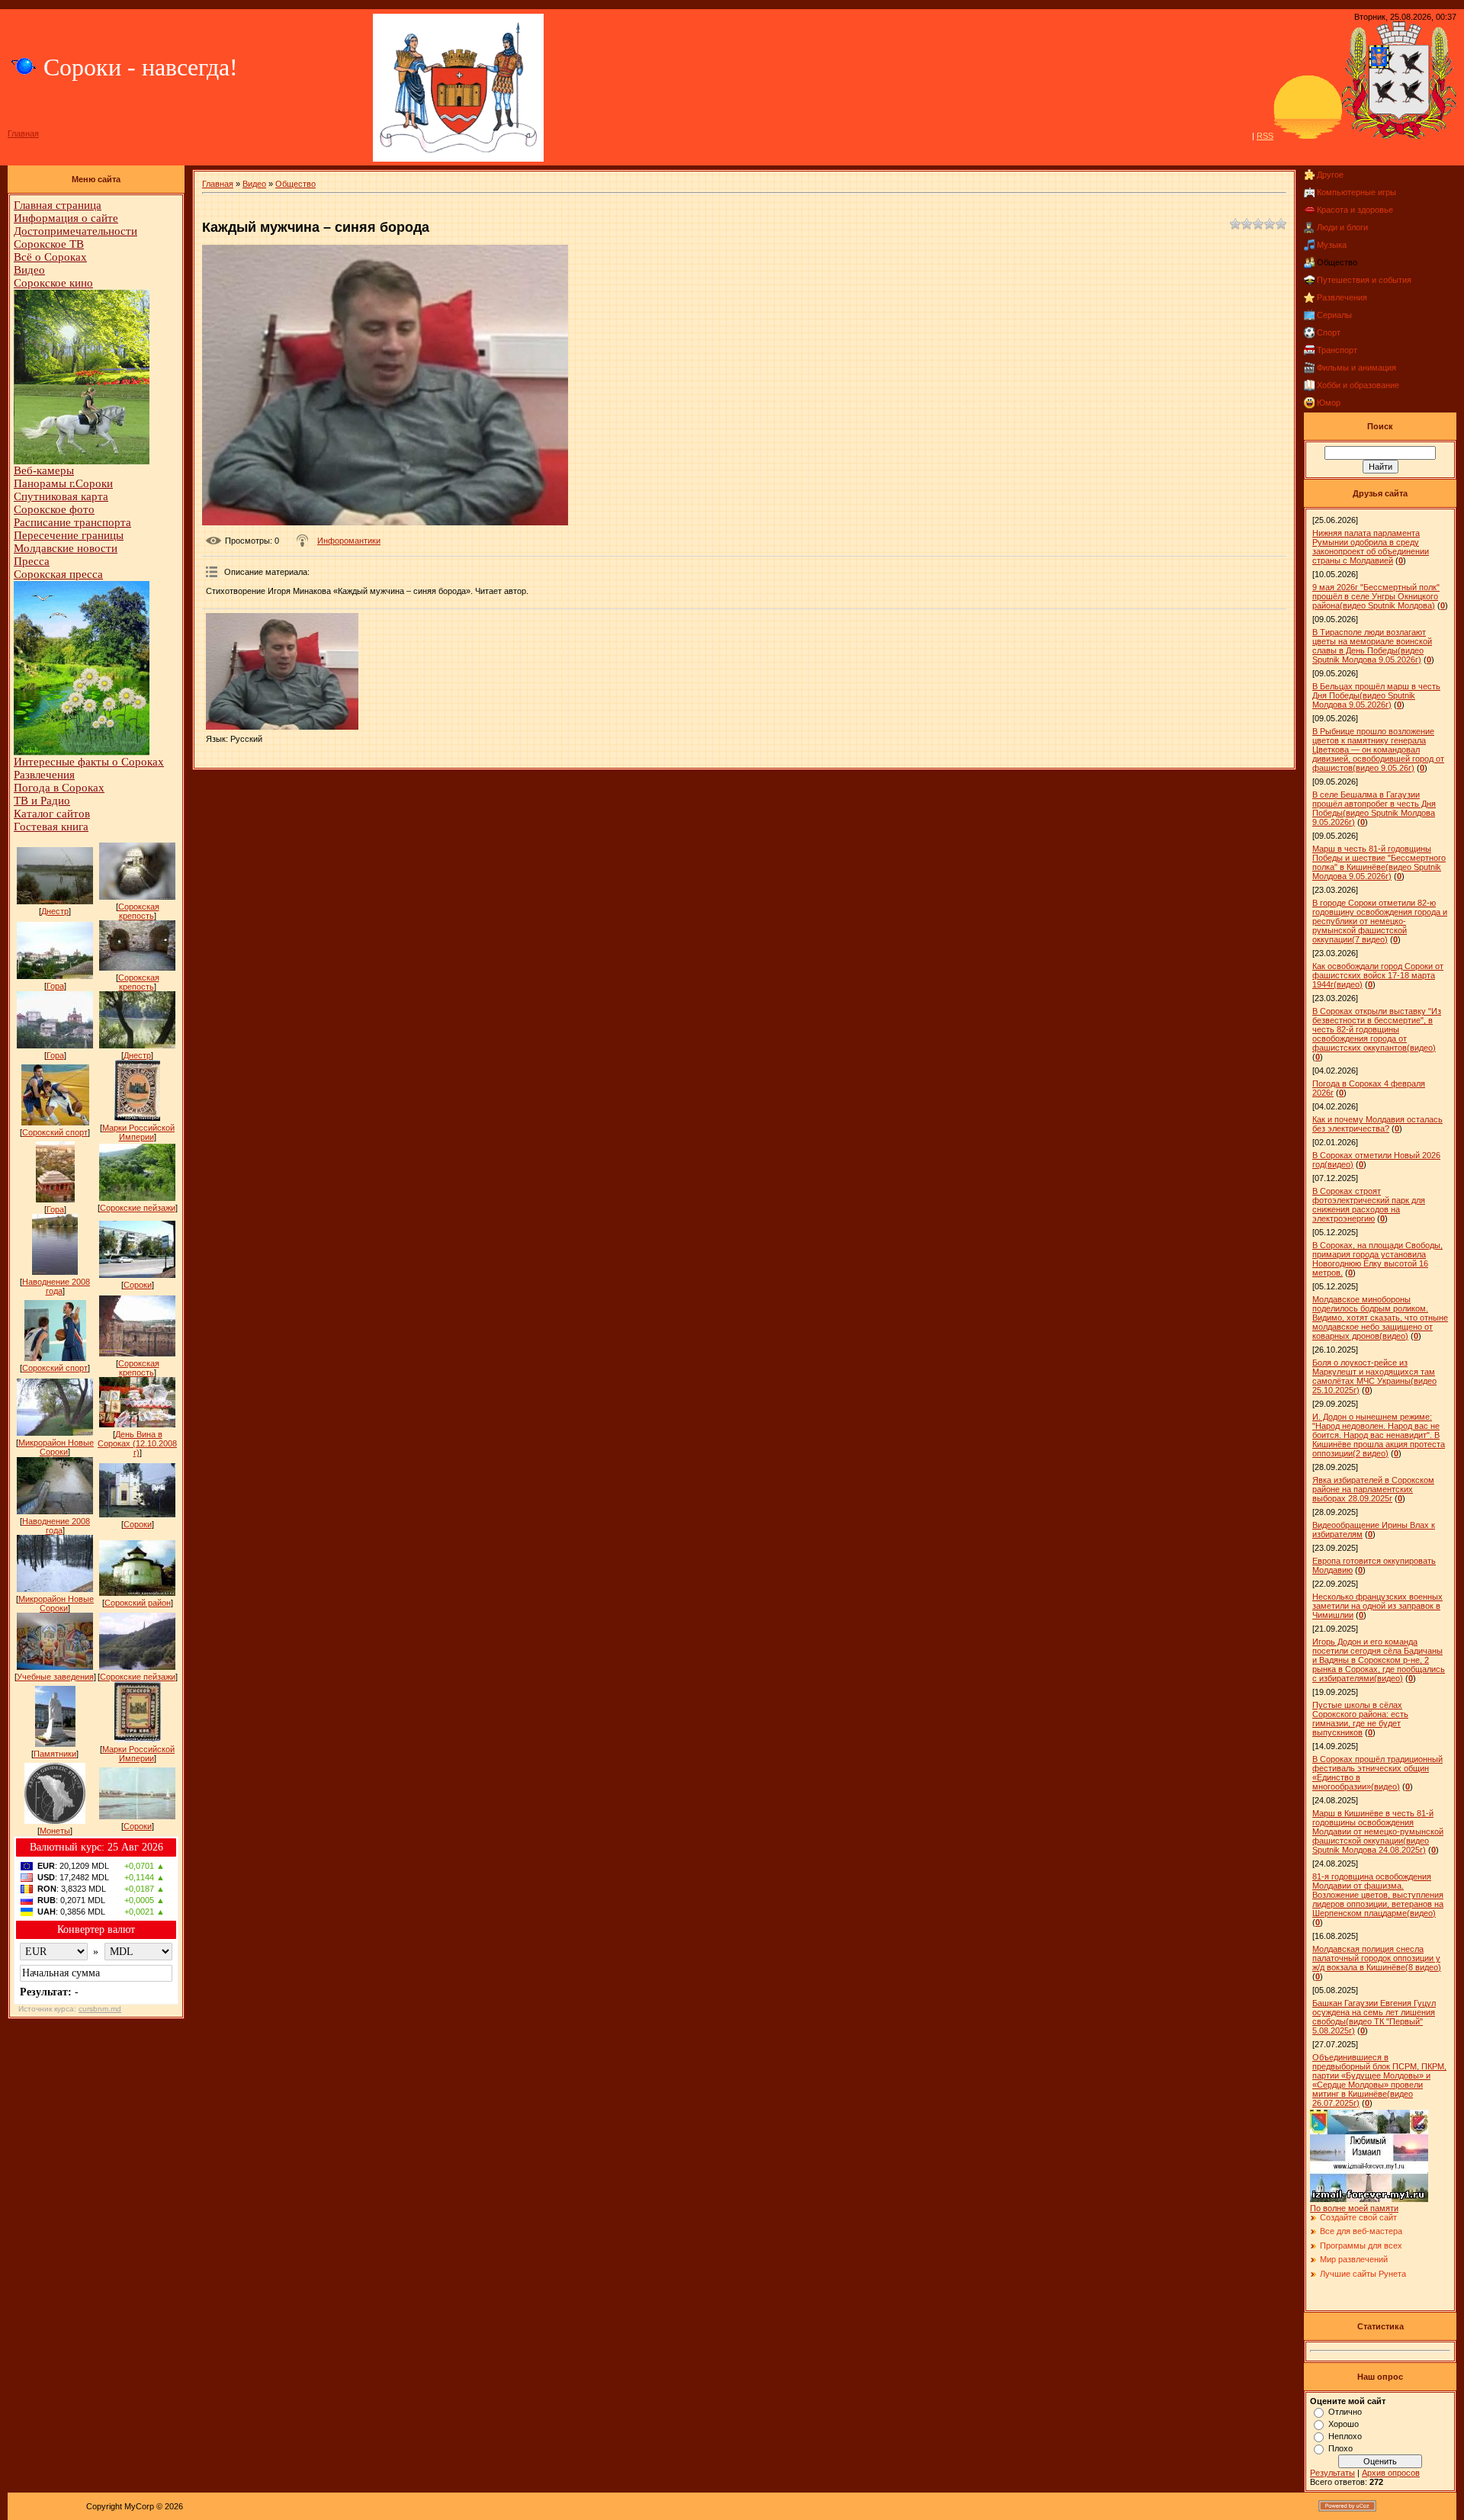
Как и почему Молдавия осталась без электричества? (1377, 1124)
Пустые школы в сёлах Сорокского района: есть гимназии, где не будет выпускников (1360, 1719)
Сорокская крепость (139, 911)
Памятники (55, 1754)
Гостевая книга (51, 827)
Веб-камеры (44, 470)
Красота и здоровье (1355, 210)
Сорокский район (138, 1603)
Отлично (1345, 2412)
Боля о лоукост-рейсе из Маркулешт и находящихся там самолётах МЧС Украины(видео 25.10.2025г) (1374, 1376)
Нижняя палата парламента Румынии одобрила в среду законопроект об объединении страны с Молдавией (1371, 547)
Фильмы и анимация (1356, 368)
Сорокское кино (53, 283)
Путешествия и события (1364, 280)
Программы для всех (1361, 2246)
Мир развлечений (1354, 2259)
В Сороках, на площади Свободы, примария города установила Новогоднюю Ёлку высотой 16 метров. (1377, 1259)
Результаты (1332, 2473)
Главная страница (58, 205)
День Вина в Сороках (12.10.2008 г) (137, 1443)
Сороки (138, 1285)
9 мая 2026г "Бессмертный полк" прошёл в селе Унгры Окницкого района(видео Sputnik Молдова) (1376, 596)
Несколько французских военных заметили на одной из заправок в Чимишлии (1377, 1606)
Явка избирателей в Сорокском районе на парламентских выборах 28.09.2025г (1373, 1489)
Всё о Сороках (50, 257)
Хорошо (1344, 2424)
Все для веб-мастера (1361, 2231)
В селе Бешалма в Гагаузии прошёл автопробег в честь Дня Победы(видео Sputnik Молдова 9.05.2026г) (1374, 808)
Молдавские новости (66, 548)
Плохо (1340, 2448)
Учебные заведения (55, 1677)
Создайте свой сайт (1358, 2217)
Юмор (1329, 403)
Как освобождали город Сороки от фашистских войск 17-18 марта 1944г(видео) (1378, 975)
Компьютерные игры (1356, 192)
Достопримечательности (75, 231)
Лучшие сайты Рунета (1363, 2274)
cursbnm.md (100, 2009)
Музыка (1332, 245)
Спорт (1329, 332)
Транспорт (1337, 350)
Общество (295, 184)
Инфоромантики (349, 541)
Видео (29, 270)
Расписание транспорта (72, 522)
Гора (55, 986)
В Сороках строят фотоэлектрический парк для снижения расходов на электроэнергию (1369, 1205)
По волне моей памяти (1354, 2208)
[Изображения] (282, 671)
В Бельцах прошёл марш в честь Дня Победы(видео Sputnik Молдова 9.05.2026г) (1376, 695)
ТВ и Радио (42, 801)
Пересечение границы (69, 535)
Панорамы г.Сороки (63, 483)
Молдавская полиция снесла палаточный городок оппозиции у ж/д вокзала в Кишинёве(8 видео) (1377, 1958)
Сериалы (1334, 315)
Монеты (55, 1831)
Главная (23, 133)
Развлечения (44, 775)
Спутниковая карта (61, 496)
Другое (1330, 175)
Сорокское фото (54, 509)
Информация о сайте (66, 218)
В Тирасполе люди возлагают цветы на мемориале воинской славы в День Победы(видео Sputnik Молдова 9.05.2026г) (1372, 646)
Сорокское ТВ (49, 244)
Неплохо (1345, 2436)
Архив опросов (1391, 2473)
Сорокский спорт (55, 1132)
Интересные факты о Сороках (89, 762)
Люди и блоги (1342, 227)
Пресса (32, 561)
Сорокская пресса (58, 574)
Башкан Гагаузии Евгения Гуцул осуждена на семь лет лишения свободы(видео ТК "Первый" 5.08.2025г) (1374, 2017)
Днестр (55, 911)
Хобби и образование (1358, 385)
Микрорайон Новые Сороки (56, 1447)
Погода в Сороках (59, 788)
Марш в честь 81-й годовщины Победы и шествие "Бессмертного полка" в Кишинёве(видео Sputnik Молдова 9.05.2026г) (1379, 862)
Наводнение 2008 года (56, 1286)
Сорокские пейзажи (138, 1208)
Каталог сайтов (52, 814)
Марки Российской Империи (138, 1132)
